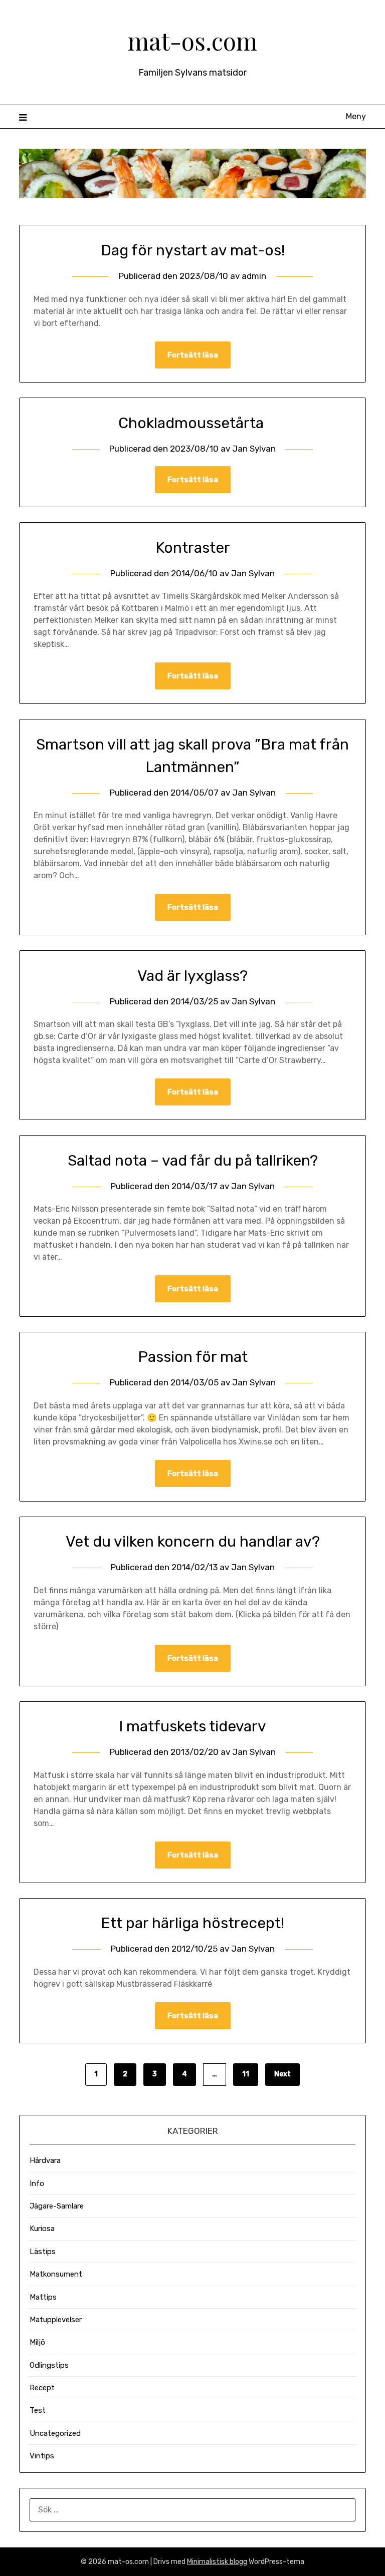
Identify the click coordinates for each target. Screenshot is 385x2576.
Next (282, 2074)
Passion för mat (193, 1357)
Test (38, 2410)
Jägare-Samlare (57, 2206)
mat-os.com (192, 41)
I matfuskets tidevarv (192, 1726)
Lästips (43, 2252)
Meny (356, 116)
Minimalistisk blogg (217, 2562)
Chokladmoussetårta (193, 423)
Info (37, 2183)
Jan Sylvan (254, 449)
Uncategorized (55, 2433)
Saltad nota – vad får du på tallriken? (193, 1161)
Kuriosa (42, 2229)
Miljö (37, 2342)
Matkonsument (56, 2274)
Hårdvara (45, 2160)
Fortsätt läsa (193, 355)
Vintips (42, 2456)
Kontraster (193, 548)
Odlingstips (49, 2365)
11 (246, 2074)
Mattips (43, 2297)
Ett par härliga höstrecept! (192, 1923)
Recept (42, 2388)
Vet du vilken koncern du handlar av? (193, 1542)
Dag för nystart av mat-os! (193, 250)
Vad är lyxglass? (192, 976)
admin (254, 276)
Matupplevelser (56, 2320)
